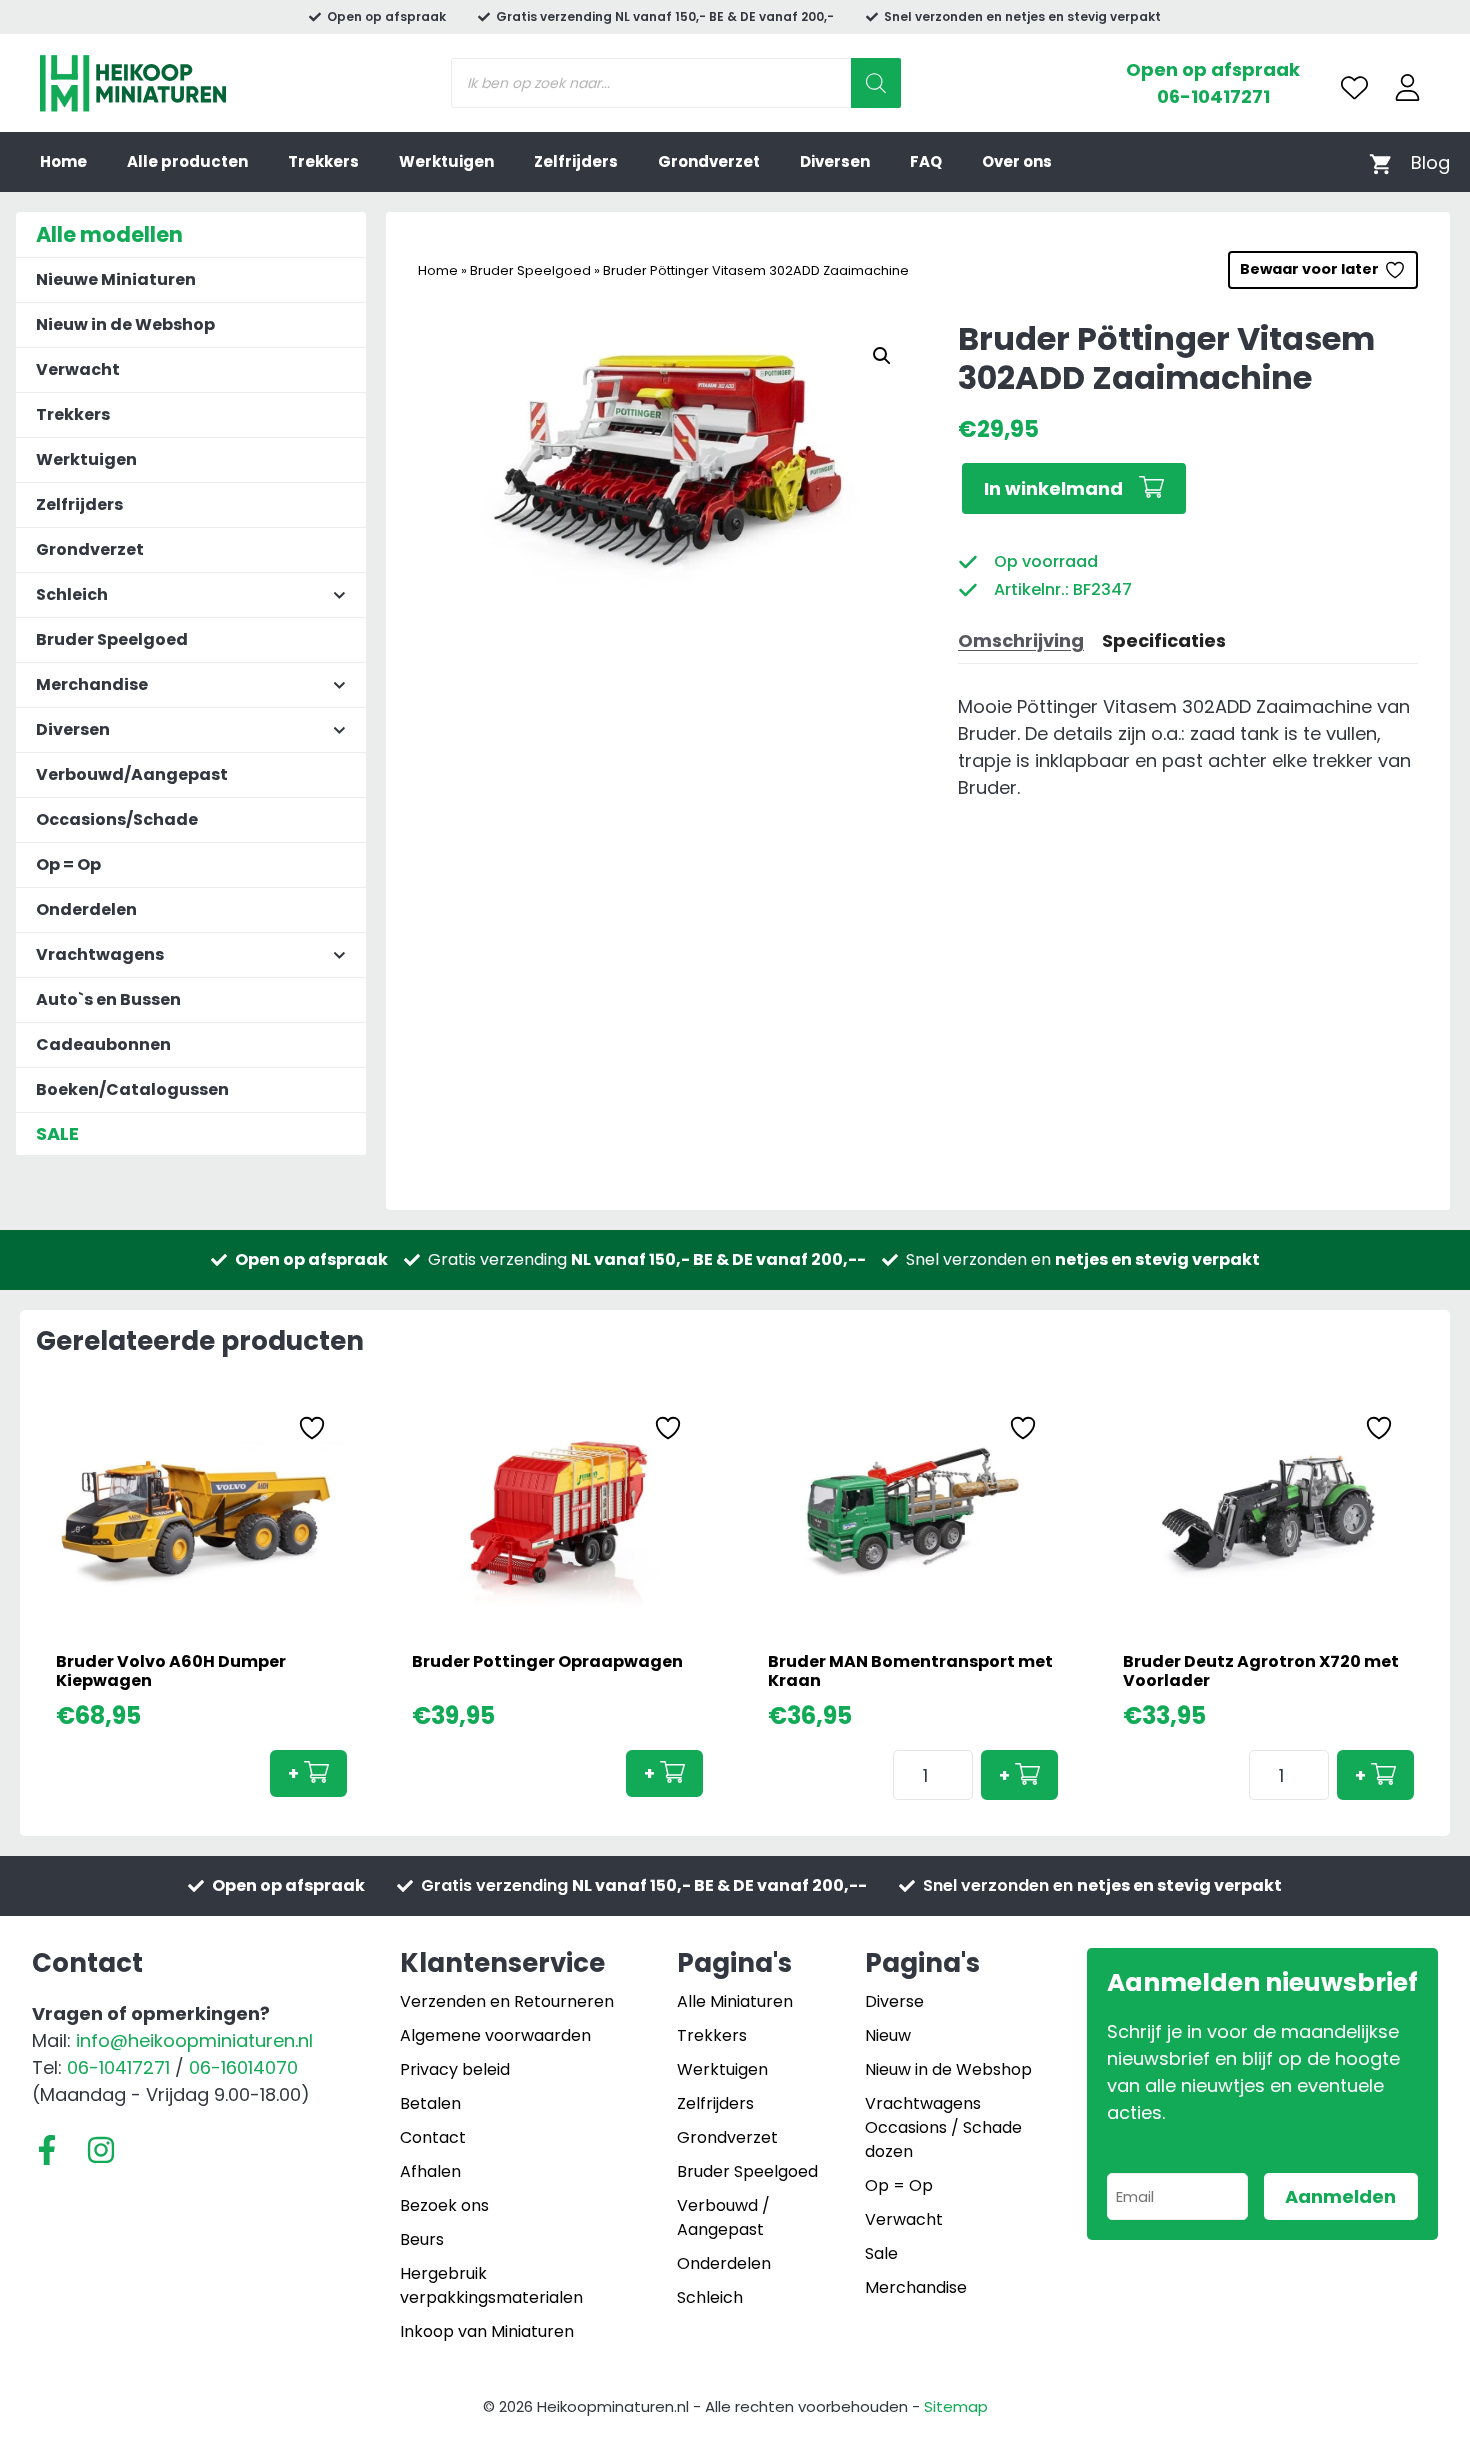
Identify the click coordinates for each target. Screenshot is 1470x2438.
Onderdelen (86, 909)
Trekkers (323, 161)
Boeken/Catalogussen (132, 1089)
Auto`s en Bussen (108, 999)
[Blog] (1430, 162)
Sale (881, 2253)
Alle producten (187, 161)
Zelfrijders (576, 161)
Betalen (430, 2103)
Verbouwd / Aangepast (723, 2217)
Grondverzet (709, 161)
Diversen (835, 161)
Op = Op (68, 864)
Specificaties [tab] (1164, 640)
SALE (57, 1133)
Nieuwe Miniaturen (116, 279)
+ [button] (293, 1773)
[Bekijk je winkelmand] (1380, 162)
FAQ (926, 161)
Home (63, 161)
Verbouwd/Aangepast (132, 774)
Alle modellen (109, 234)
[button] (882, 356)
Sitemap (956, 2406)
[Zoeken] (876, 83)
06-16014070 (243, 2067)
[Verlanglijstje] (1354, 87)
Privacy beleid (455, 2069)
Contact (433, 2137)
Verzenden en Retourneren (507, 2001)
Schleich (710, 2297)
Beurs (422, 2239)
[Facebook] (47, 2150)
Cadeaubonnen (103, 1044)
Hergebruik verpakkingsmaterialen (491, 2285)
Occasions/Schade (117, 819)
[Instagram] (101, 2150)
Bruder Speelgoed (530, 270)
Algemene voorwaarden (495, 2035)
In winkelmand (1053, 488)
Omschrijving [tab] (1021, 640)
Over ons (1017, 161)
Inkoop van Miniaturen (487, 2331)
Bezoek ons (444, 2205)
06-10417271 (1213, 96)
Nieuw (888, 2035)
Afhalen (430, 2171)
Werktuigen (446, 161)
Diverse (894, 2001)
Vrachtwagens (923, 2103)
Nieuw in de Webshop (125, 324)
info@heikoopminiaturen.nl (194, 2040)
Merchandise (916, 2287)
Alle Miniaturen (735, 2001)
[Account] (1407, 87)
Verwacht (78, 369)
